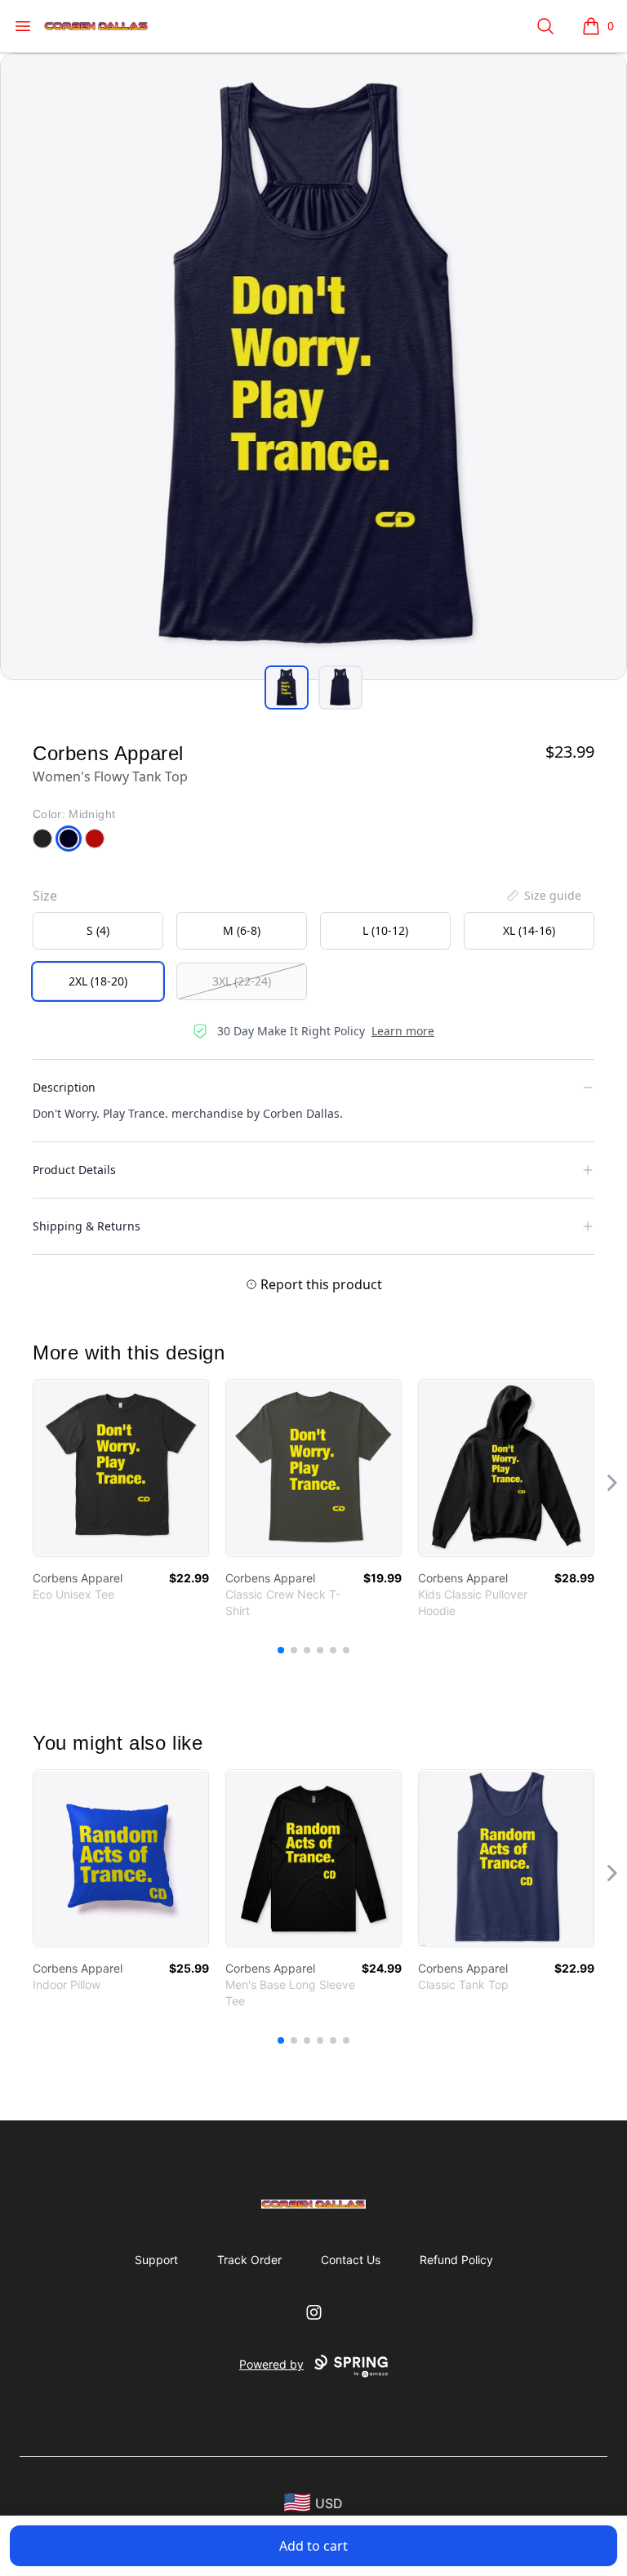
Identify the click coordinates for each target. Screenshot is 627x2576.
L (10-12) (385, 930)
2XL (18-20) (98, 981)
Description (64, 1087)
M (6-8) (242, 930)
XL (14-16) (529, 930)
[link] (121, 1468)
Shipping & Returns (87, 1226)
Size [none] (45, 896)
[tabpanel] (313, 367)
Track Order (249, 2260)
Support (156, 2260)
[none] (543, 896)
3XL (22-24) (242, 981)
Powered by (271, 2364)
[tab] (287, 687)
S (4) (98, 930)
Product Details (74, 1170)
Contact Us (351, 2260)
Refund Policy (456, 2260)
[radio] (98, 931)
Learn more (403, 1031)
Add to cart (313, 2546)
